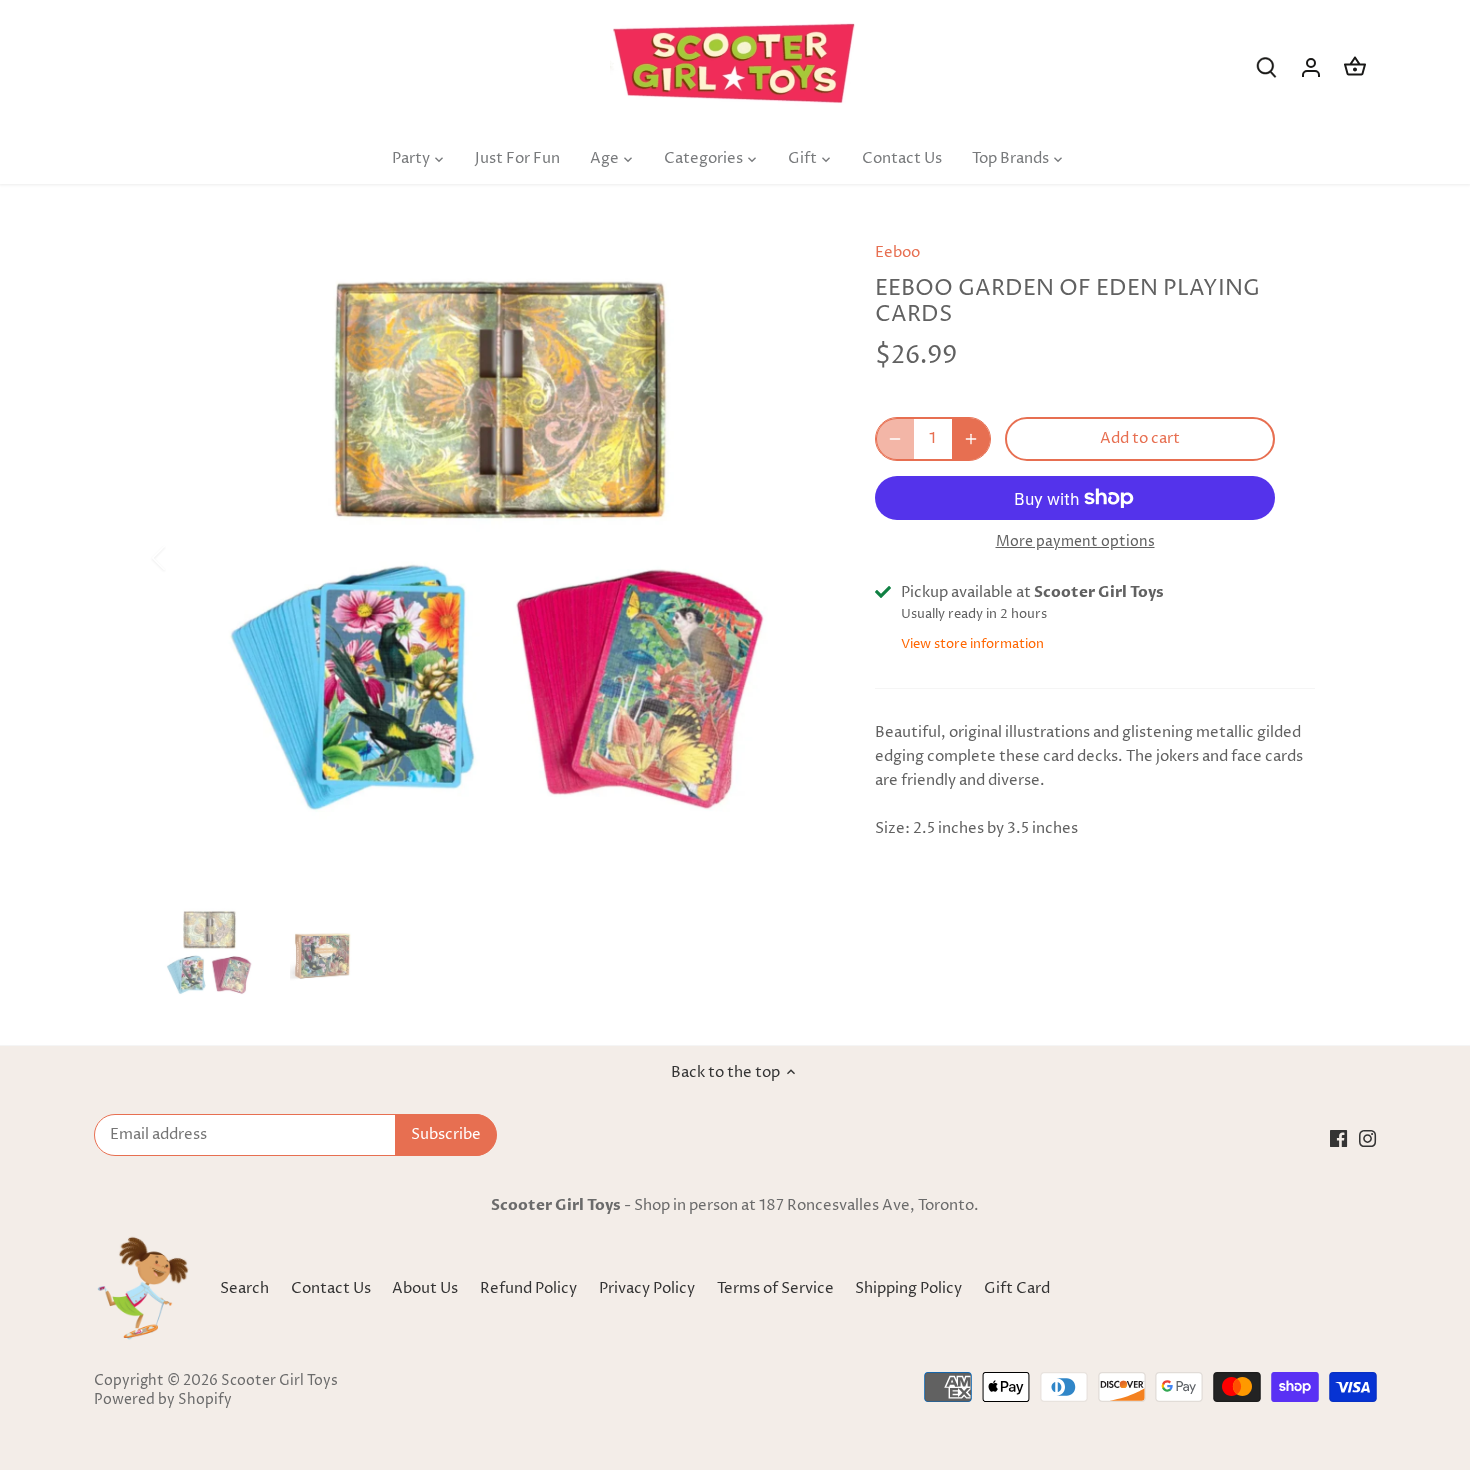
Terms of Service (777, 1288)
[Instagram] (1367, 1137)
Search (244, 1288)
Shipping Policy (910, 1288)
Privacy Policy (648, 1288)
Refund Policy (530, 1288)
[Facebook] (1338, 1137)
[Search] (1267, 67)
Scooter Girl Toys (279, 1381)
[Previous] (185, 558)
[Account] (1311, 67)
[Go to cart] (1355, 67)
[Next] (797, 558)
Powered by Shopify (163, 1400)
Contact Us (331, 1288)
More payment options (1075, 541)
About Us (425, 1288)
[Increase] (971, 439)
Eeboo (897, 252)
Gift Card (1017, 1288)
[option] (491, 558)
